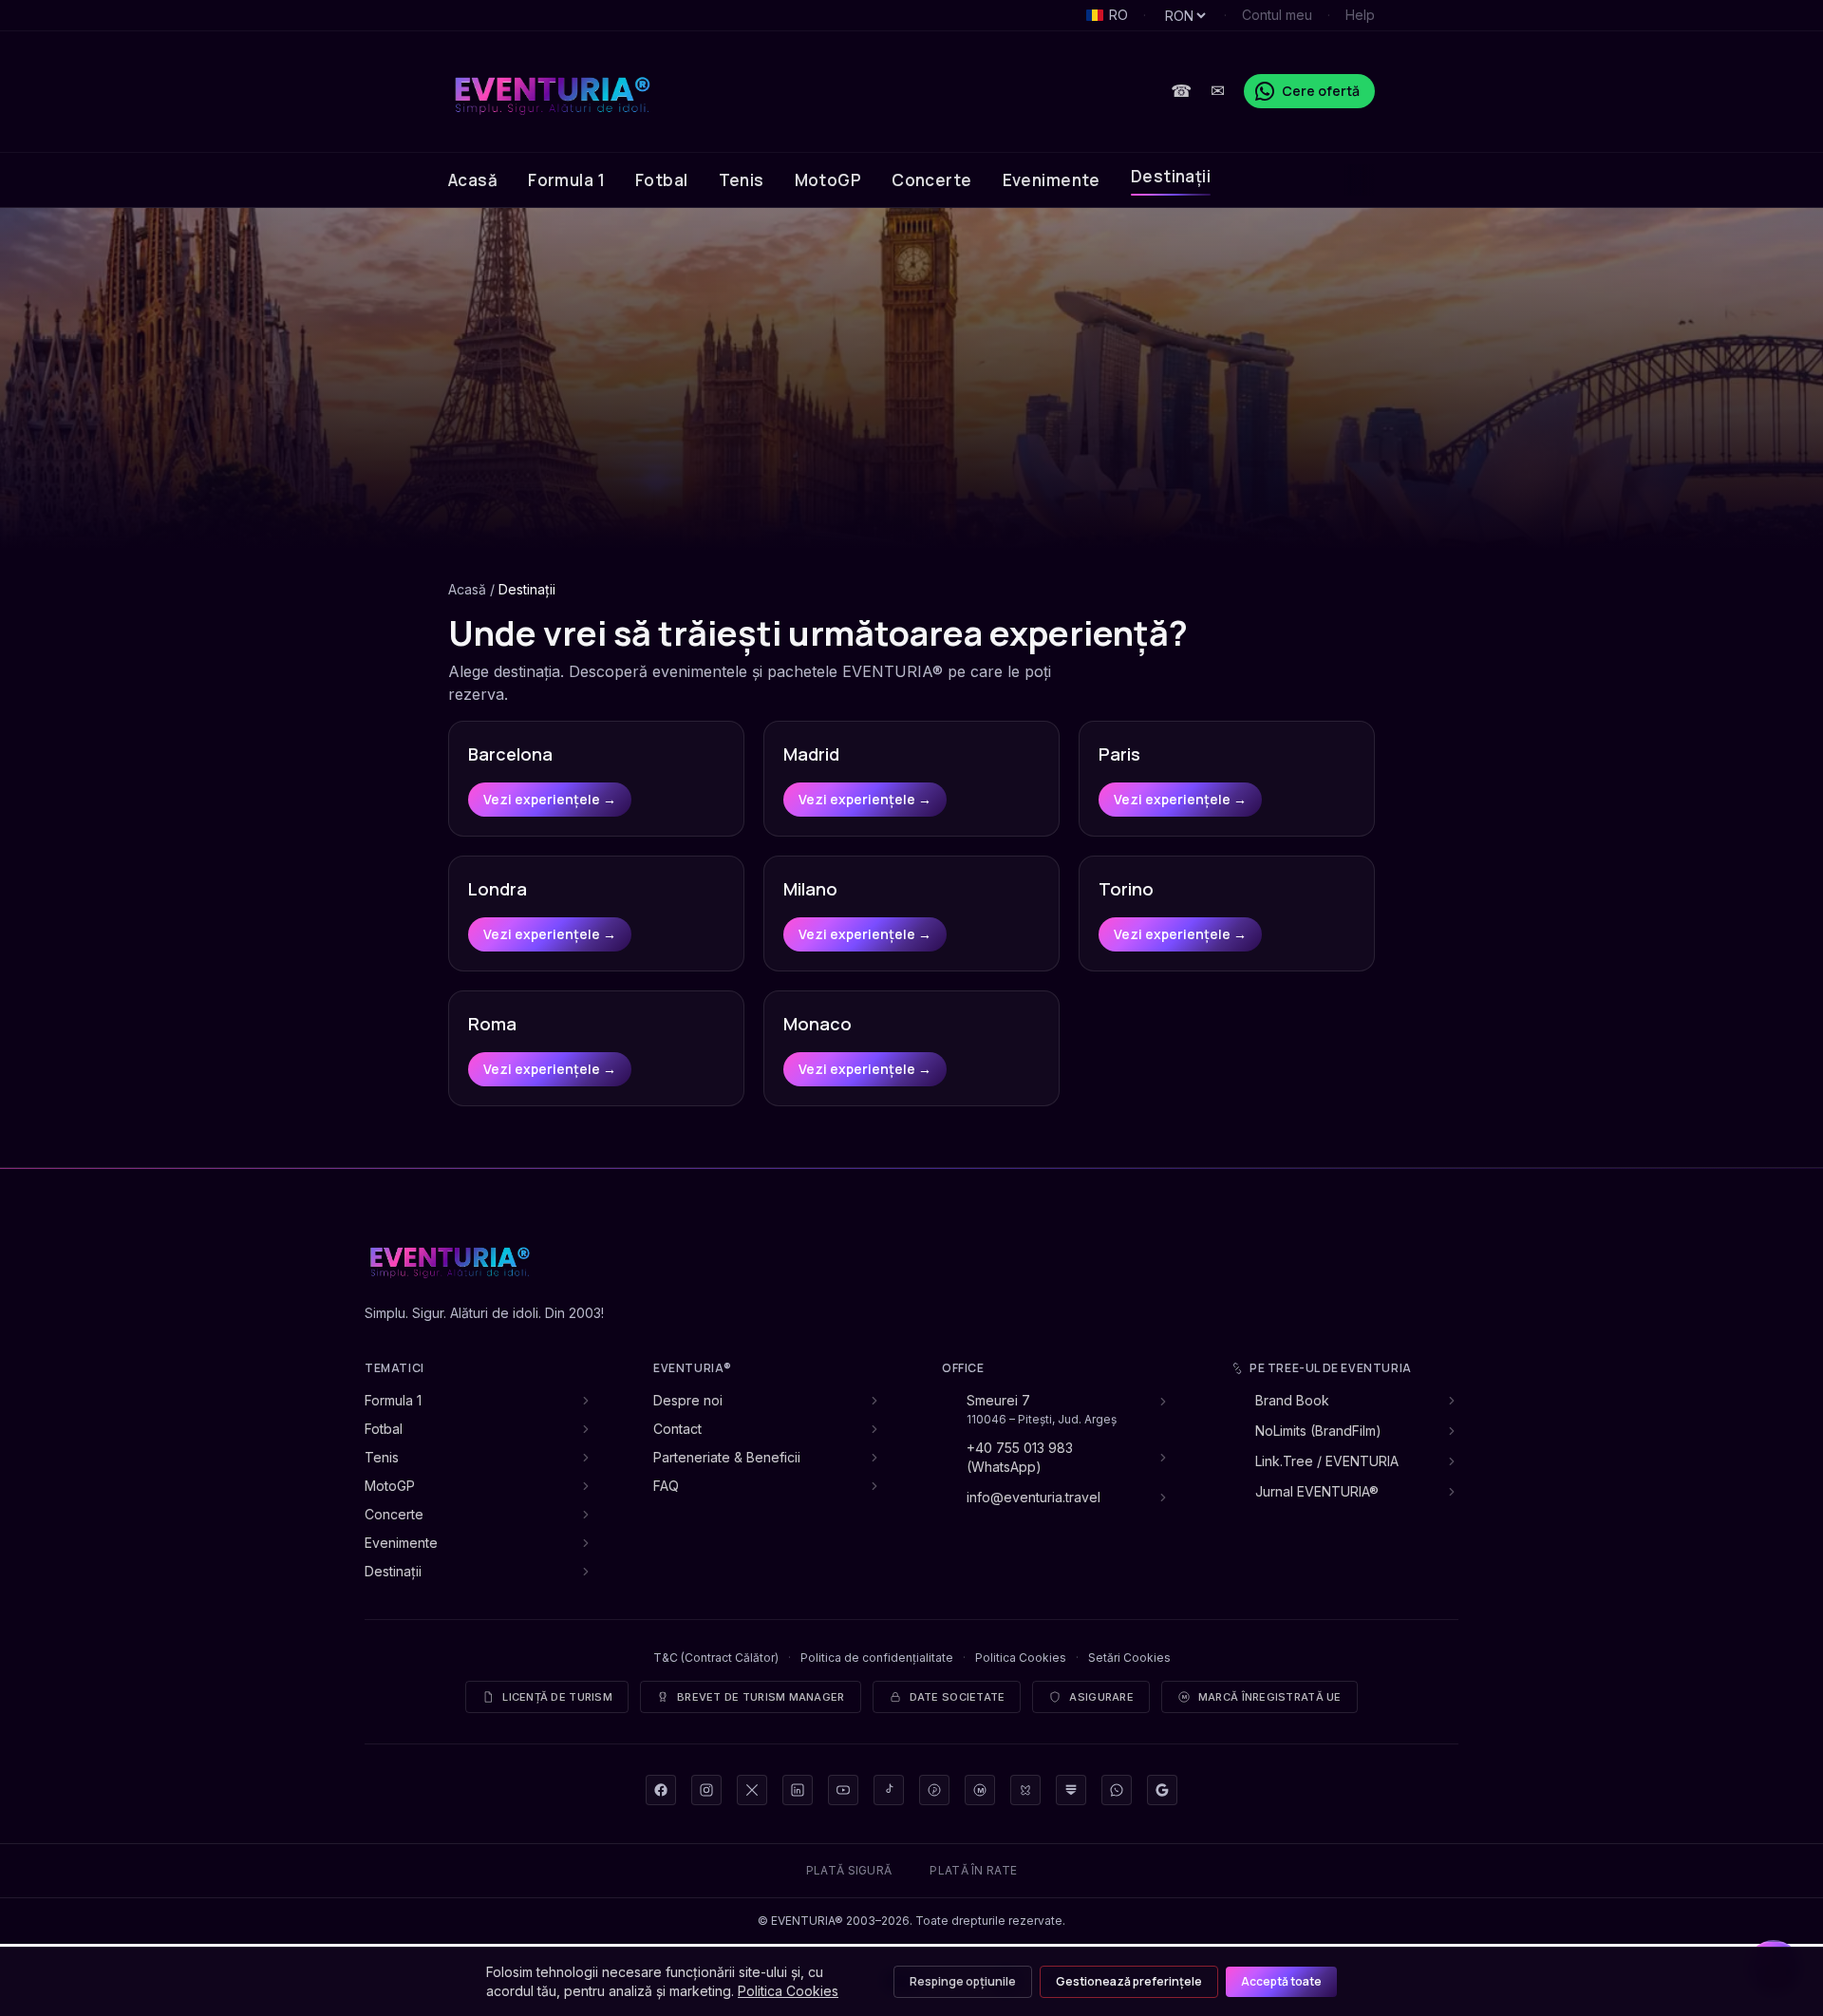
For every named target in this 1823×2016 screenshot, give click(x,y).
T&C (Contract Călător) (716, 1658)
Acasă (473, 180)
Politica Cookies (1021, 1658)
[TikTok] (889, 1790)
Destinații (1171, 176)
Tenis (742, 180)
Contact (677, 1429)
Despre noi (688, 1400)
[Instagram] (706, 1790)
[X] (752, 1790)
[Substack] (1071, 1790)
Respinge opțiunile (963, 1981)
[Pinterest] (934, 1790)
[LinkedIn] (798, 1790)
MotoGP (828, 180)
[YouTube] (843, 1790)
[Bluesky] (1025, 1790)
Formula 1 (566, 180)
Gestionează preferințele (1129, 1981)
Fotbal (662, 180)
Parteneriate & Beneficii (727, 1457)
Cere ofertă (1321, 91)
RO (1118, 15)
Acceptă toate (1281, 1981)
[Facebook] (661, 1790)
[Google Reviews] (1162, 1790)
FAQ (666, 1486)
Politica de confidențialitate (877, 1658)
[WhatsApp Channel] (1117, 1790)
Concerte (931, 180)
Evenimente (1052, 180)
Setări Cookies (1129, 1658)
